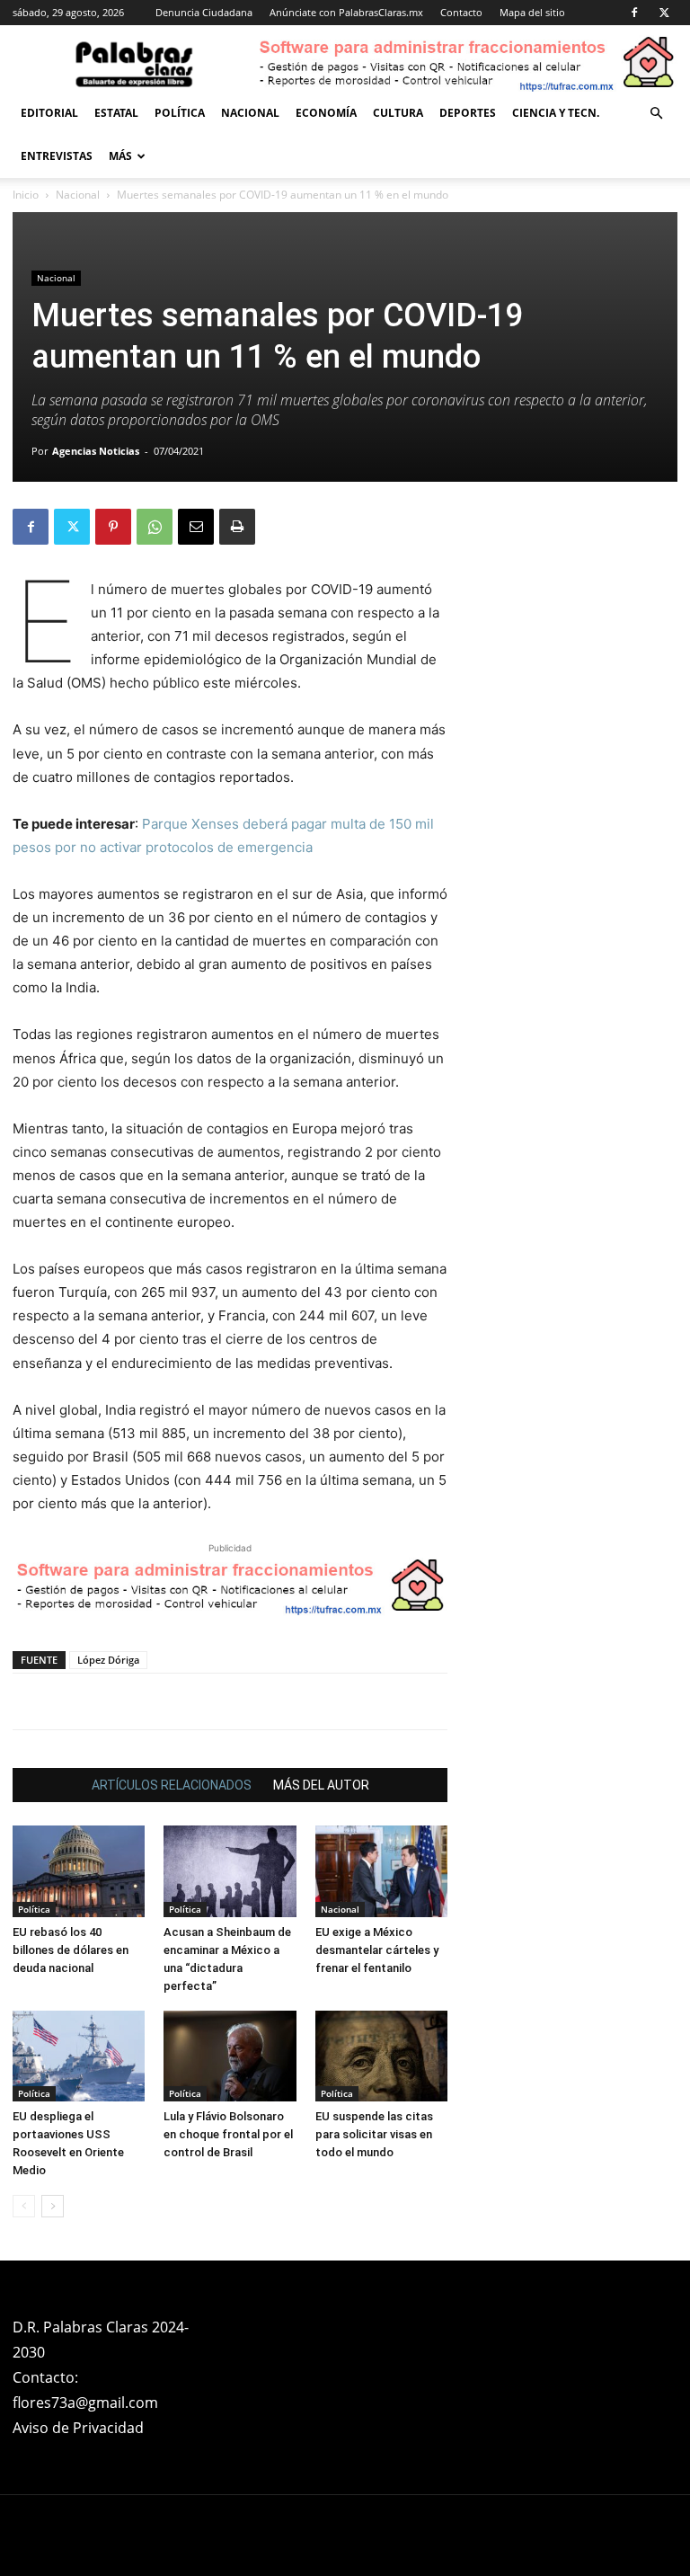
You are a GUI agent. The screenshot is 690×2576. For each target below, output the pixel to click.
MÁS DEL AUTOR (321, 1785)
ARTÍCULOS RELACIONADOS (172, 1785)
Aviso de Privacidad (78, 2428)
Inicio (26, 195)
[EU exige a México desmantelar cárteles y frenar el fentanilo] (381, 1871)
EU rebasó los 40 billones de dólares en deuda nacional (71, 1950)
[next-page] (53, 2206)
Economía (326, 113)
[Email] (196, 527)
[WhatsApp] (155, 527)
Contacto (461, 12)
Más (120, 156)
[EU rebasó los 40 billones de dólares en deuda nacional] (79, 1871)
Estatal (116, 113)
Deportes (468, 113)
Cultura (398, 113)
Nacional (250, 113)
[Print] (237, 527)
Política (180, 113)
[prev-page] (24, 2206)
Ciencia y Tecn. (556, 113)
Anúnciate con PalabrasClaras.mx (346, 12)
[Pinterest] (113, 527)
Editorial (49, 113)
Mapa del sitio (532, 12)
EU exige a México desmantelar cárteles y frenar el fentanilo (377, 1950)
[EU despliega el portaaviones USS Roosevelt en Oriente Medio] (79, 2056)
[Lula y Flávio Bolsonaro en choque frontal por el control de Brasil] (230, 2056)
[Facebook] (634, 13)
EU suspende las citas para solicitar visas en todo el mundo (374, 2134)
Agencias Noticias (96, 451)
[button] (656, 114)
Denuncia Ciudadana (204, 12)
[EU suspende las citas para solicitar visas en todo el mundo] (381, 2056)
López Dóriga (108, 1660)
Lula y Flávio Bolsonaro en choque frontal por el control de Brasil (228, 2134)
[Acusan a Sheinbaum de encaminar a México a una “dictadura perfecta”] (230, 1871)
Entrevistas (57, 156)
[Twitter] (664, 13)
